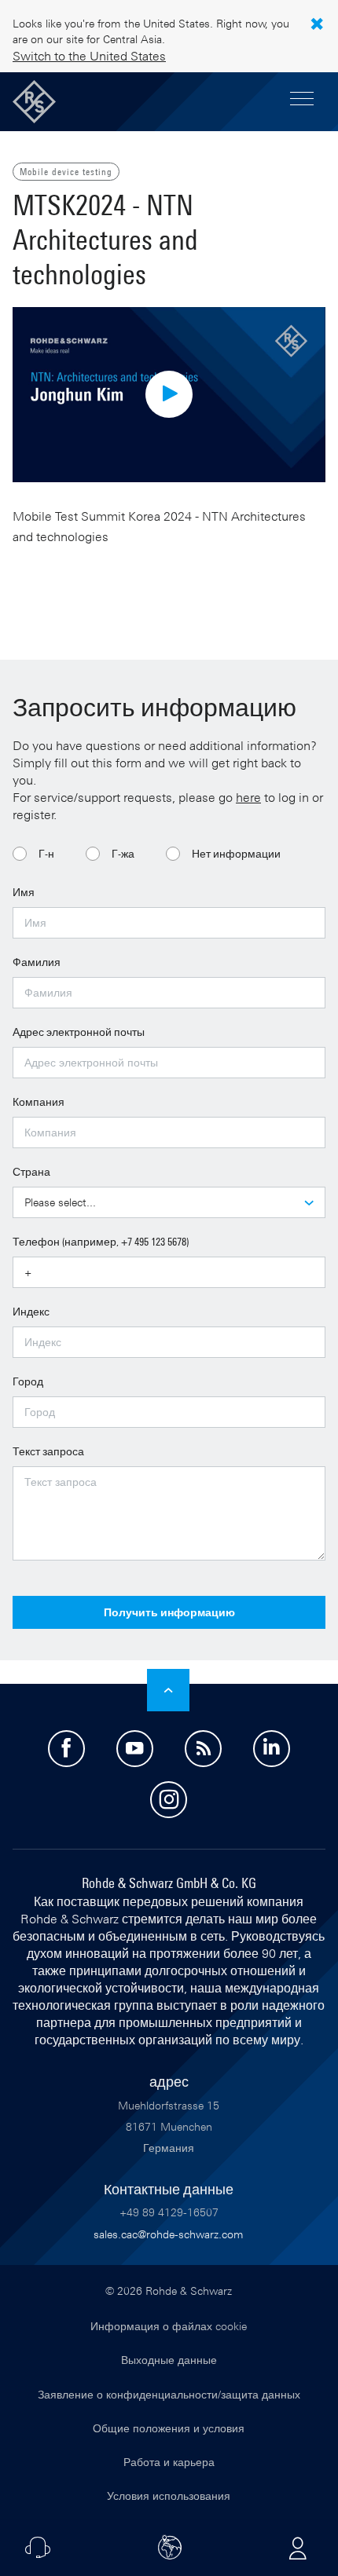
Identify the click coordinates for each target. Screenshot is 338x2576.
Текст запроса (48, 1451)
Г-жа (123, 853)
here (248, 797)
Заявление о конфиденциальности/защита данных (169, 2394)
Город (28, 1381)
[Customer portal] (298, 2548)
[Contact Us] (38, 2548)
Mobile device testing (66, 171)
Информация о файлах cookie (169, 2326)
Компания (39, 1101)
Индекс (31, 1311)
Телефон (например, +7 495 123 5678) (101, 1241)
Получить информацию (169, 1612)
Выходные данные (169, 2360)
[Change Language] (170, 2548)
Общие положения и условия (169, 2428)
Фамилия (37, 962)
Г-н (46, 853)
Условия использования (169, 2495)
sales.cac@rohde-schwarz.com (169, 2234)
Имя (24, 892)
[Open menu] (302, 100)
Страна (31, 1171)
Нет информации (236, 853)
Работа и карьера (169, 2462)
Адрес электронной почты (79, 1032)
